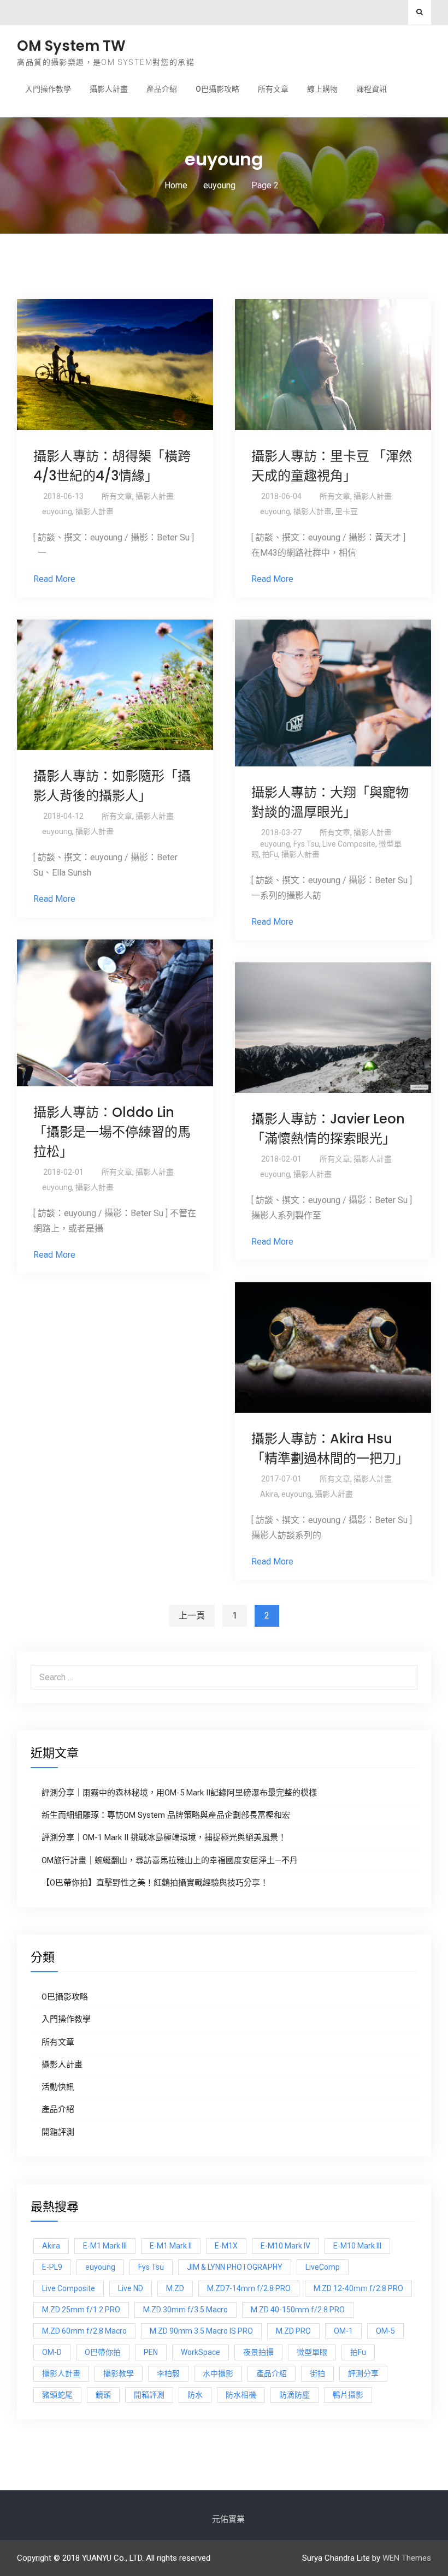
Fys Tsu (306, 844)
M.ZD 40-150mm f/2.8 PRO (298, 2310)
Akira (269, 1494)
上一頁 (192, 1616)
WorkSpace (201, 2352)
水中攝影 (218, 2373)
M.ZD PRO (293, 2331)
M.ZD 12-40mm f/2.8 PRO (358, 2288)
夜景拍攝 (258, 2352)
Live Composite (349, 844)
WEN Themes (407, 2558)
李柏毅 (168, 2373)
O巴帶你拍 (103, 2352)
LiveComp (323, 2267)
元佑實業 (228, 2519)
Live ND (131, 2288)
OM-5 (385, 2331)
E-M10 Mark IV (285, 2246)
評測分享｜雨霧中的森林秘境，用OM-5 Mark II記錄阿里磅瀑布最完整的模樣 (179, 1793)
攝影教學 (119, 2373)
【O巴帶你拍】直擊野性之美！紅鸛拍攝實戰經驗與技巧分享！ (155, 1883)
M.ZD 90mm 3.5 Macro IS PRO (201, 2331)
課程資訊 (372, 89)
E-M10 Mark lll (357, 2246)
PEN (151, 2352)
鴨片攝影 (348, 2395)
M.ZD (175, 2288)
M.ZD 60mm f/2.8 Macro (84, 2331)
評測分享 (363, 2373)
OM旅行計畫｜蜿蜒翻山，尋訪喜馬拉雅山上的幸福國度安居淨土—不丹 (170, 1860)
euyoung (57, 511)
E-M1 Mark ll (171, 2246)
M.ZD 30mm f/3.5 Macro (185, 2310)
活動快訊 (58, 2087)
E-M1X (226, 2246)
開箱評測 (58, 2132)
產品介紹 (162, 89)
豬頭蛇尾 (57, 2395)
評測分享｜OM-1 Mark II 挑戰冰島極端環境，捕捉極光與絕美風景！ (164, 1837)
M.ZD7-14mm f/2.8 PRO (249, 2288)
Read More (54, 579)
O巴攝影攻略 (217, 89)
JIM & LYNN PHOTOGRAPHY (235, 2267)
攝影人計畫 (109, 89)
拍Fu (270, 854)
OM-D (52, 2352)
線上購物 (322, 89)
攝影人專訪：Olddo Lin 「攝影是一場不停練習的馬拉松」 (112, 1132)
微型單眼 (312, 2352)
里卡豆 (346, 511)
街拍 (317, 2373)
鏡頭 (103, 2395)
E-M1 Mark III (105, 2246)
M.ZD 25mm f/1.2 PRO (81, 2310)
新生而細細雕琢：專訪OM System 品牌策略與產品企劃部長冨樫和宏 (166, 1815)
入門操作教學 (48, 89)
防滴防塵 (294, 2395)
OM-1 (343, 2331)
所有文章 (273, 89)
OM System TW (71, 46)
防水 (195, 2395)
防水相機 (241, 2395)
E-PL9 (52, 2267)
